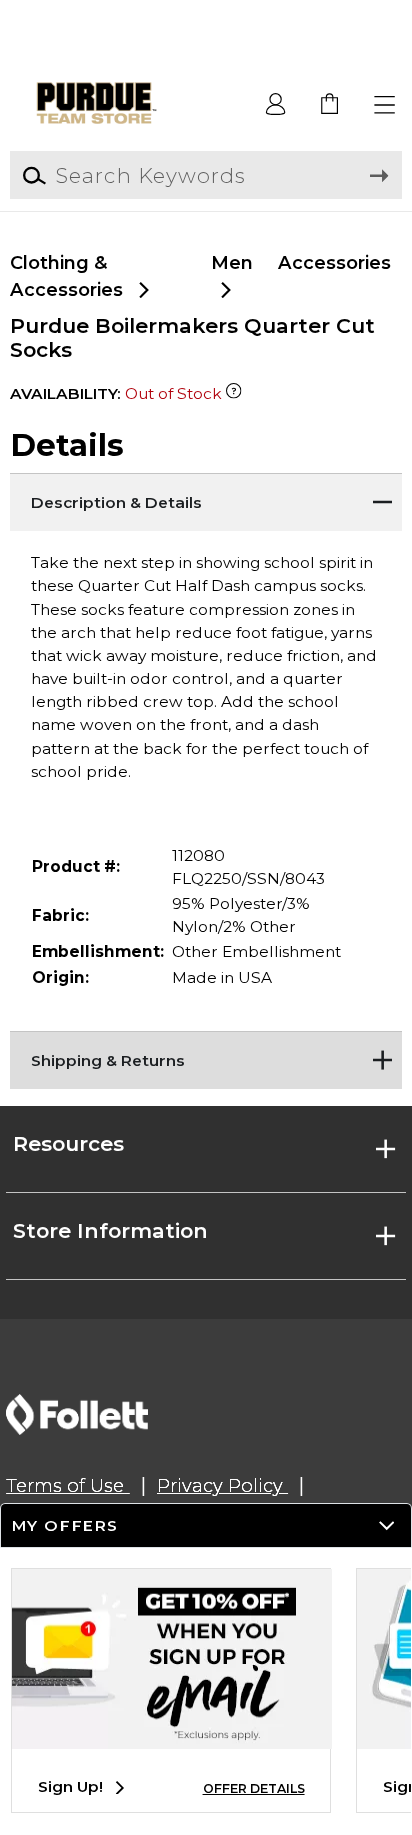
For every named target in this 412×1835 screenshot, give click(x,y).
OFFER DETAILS (254, 1788)
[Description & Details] (205, 498)
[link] (330, 105)
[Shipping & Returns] (205, 1056)
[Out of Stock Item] (233, 393)
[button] (385, 105)
